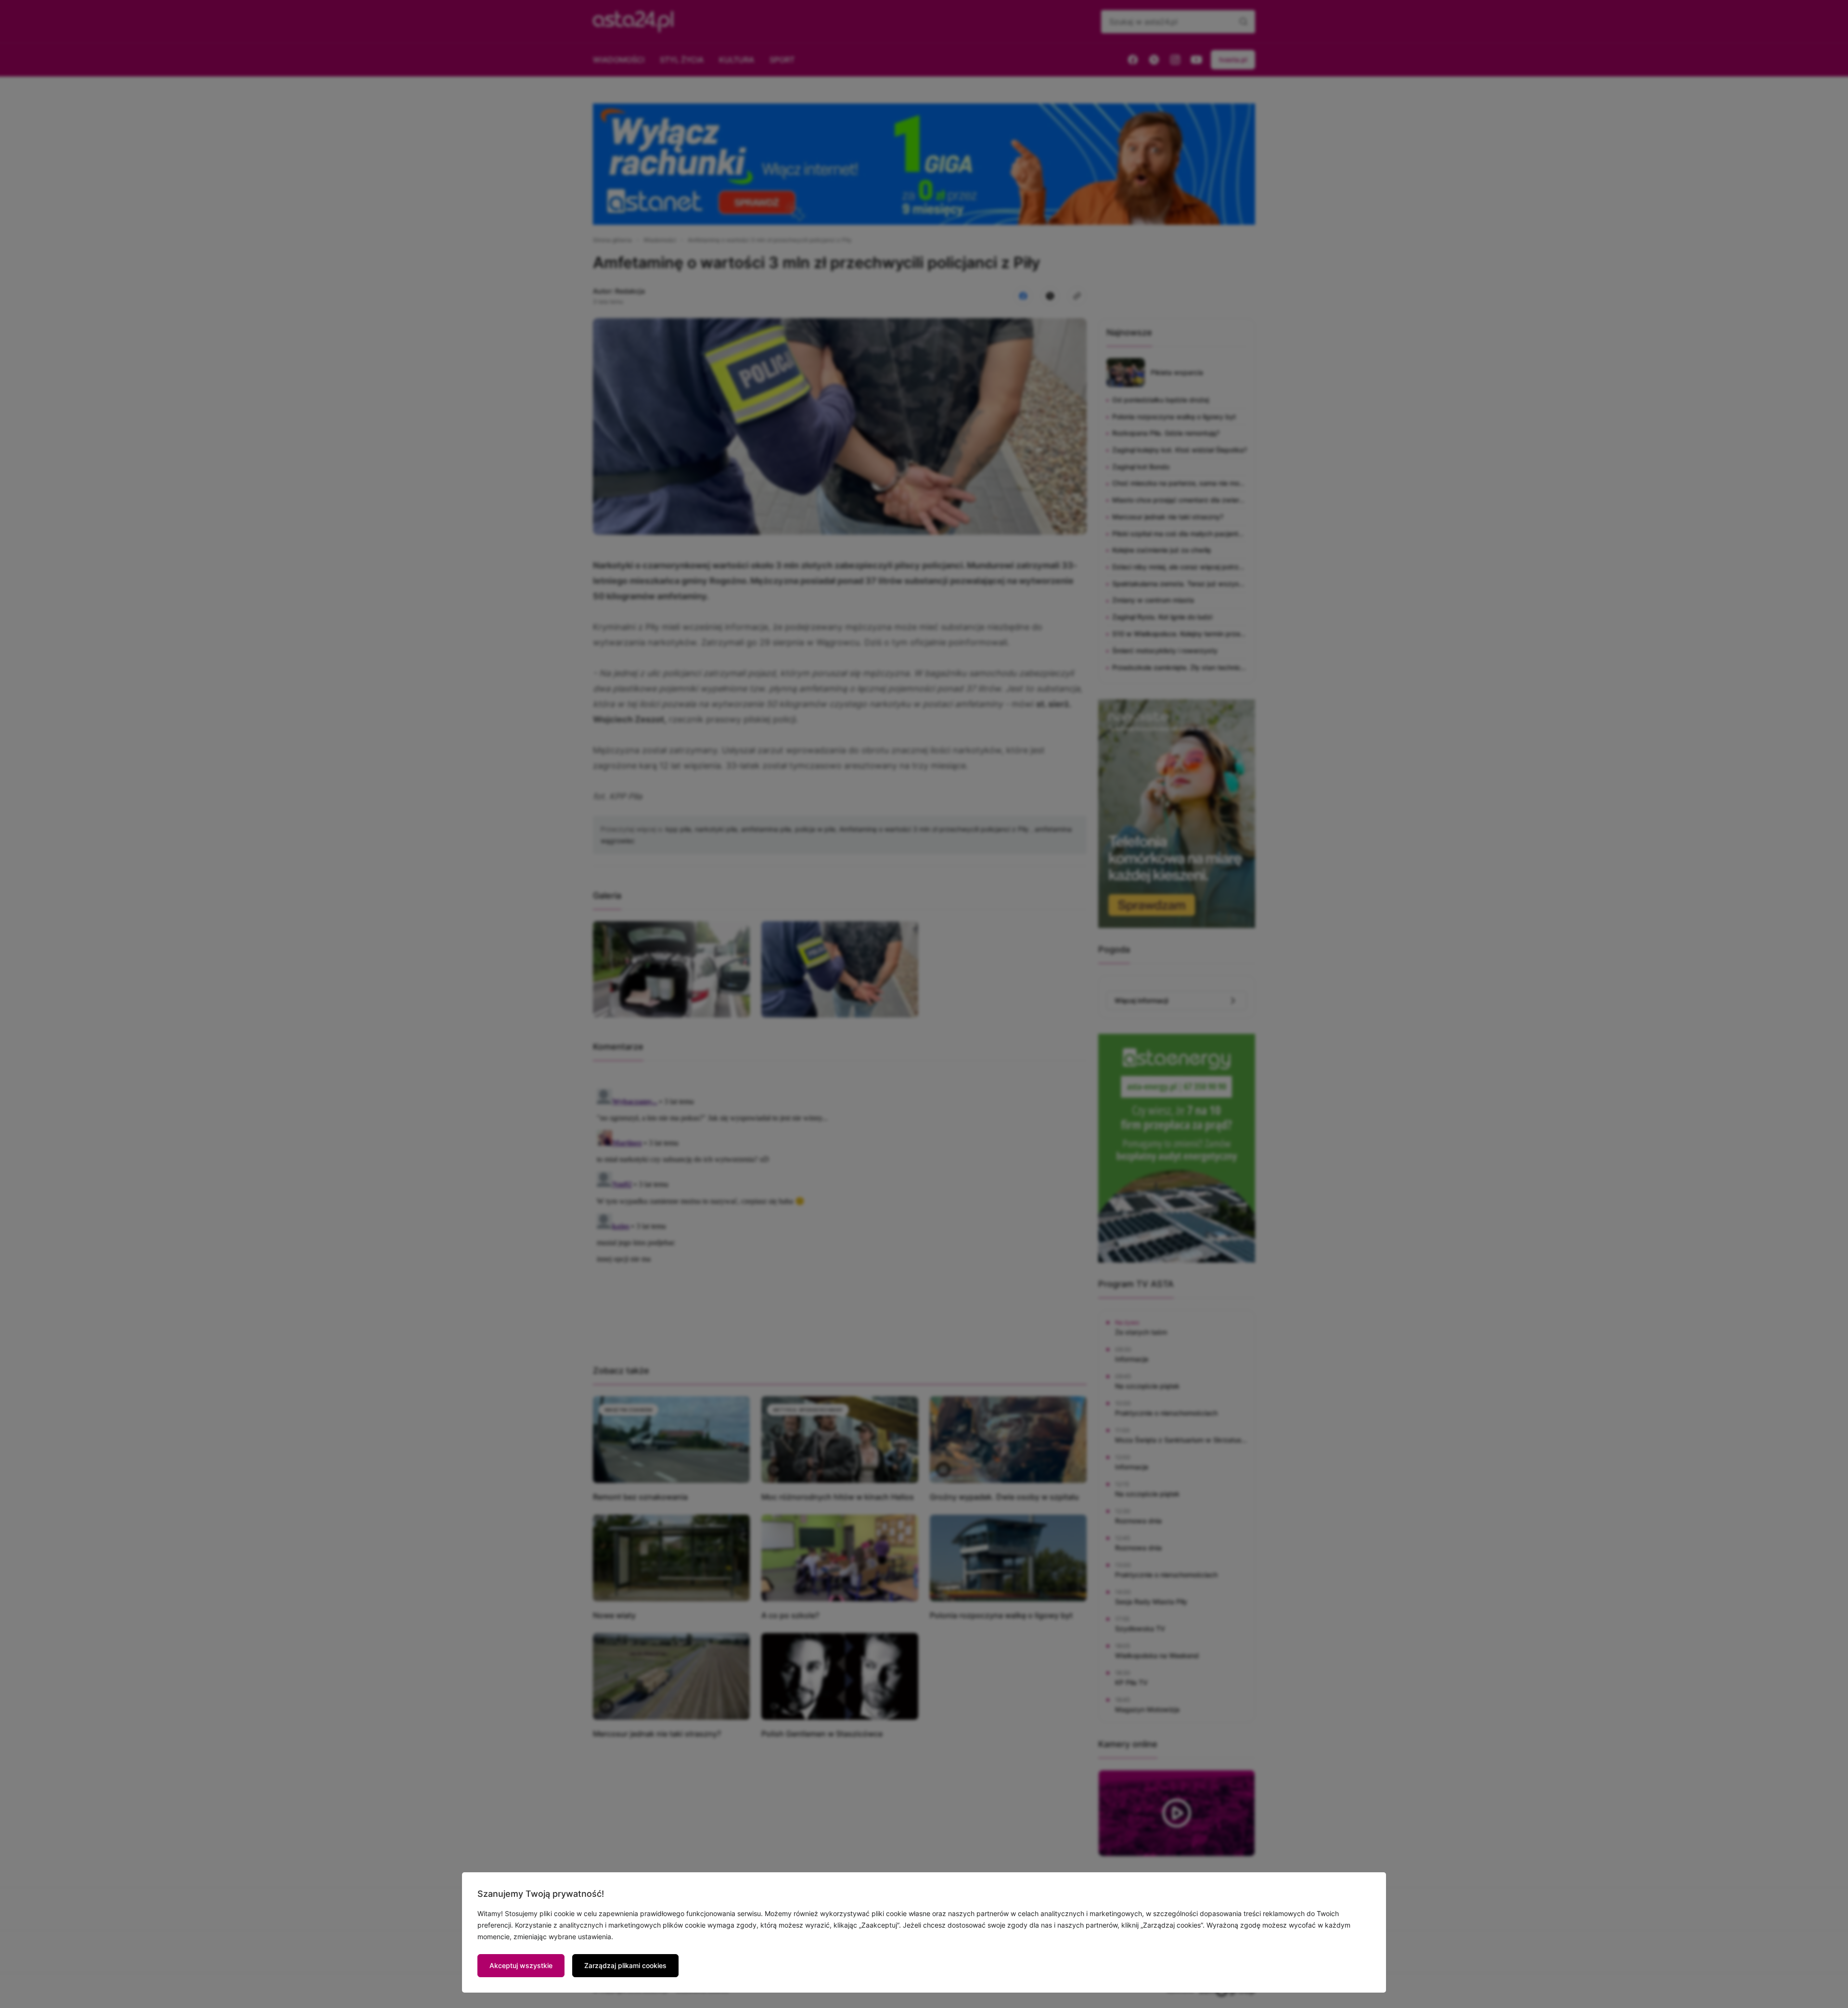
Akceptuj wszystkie (521, 1965)
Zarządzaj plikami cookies (625, 1965)
